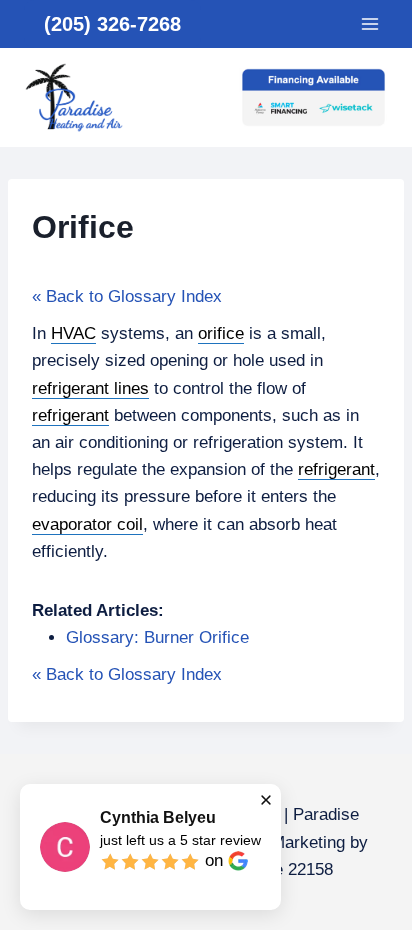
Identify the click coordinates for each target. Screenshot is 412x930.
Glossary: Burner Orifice (157, 637)
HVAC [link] (73, 333)
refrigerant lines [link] (90, 388)
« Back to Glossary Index (127, 296)
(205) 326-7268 (112, 24)
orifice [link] (221, 333)
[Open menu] (369, 23)
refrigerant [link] (70, 415)
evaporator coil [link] (87, 524)
